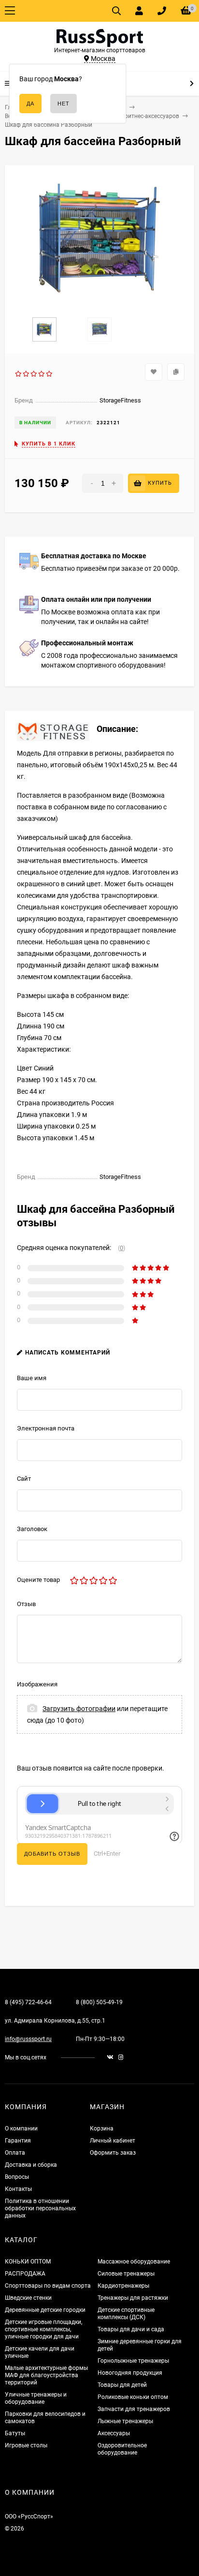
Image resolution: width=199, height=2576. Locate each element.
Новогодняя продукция (130, 2373)
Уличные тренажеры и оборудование (36, 2398)
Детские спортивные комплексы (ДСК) (126, 2314)
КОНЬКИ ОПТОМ (28, 2262)
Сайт (24, 1479)
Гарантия (18, 2141)
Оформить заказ (113, 2153)
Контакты (18, 2189)
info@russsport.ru (28, 2039)
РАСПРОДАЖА (25, 2274)
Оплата (15, 2153)
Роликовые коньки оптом (133, 2397)
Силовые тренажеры (126, 2274)
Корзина (102, 2129)
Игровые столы (26, 2445)
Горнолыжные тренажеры (133, 2361)
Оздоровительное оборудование (122, 2449)
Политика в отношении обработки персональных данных (40, 2208)
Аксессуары (114, 2433)
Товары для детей (122, 2385)
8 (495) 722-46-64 (28, 2002)
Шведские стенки (28, 2298)
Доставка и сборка (31, 2165)
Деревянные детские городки (45, 2310)
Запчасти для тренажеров (134, 2409)
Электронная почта (46, 1428)
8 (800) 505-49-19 (99, 2002)
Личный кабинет (113, 2141)
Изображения (37, 1684)
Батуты (15, 2433)
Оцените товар (38, 1580)
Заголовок (32, 1529)
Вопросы (17, 2177)
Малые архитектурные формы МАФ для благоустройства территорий (46, 2375)
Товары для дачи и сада (131, 2329)
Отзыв (26, 1604)
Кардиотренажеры (123, 2286)
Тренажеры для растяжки (133, 2298)
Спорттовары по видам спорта (48, 2286)
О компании (21, 2129)
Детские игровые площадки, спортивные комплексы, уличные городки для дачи (43, 2329)
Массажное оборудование (134, 2262)
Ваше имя (32, 1378)
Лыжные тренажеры (125, 2421)
